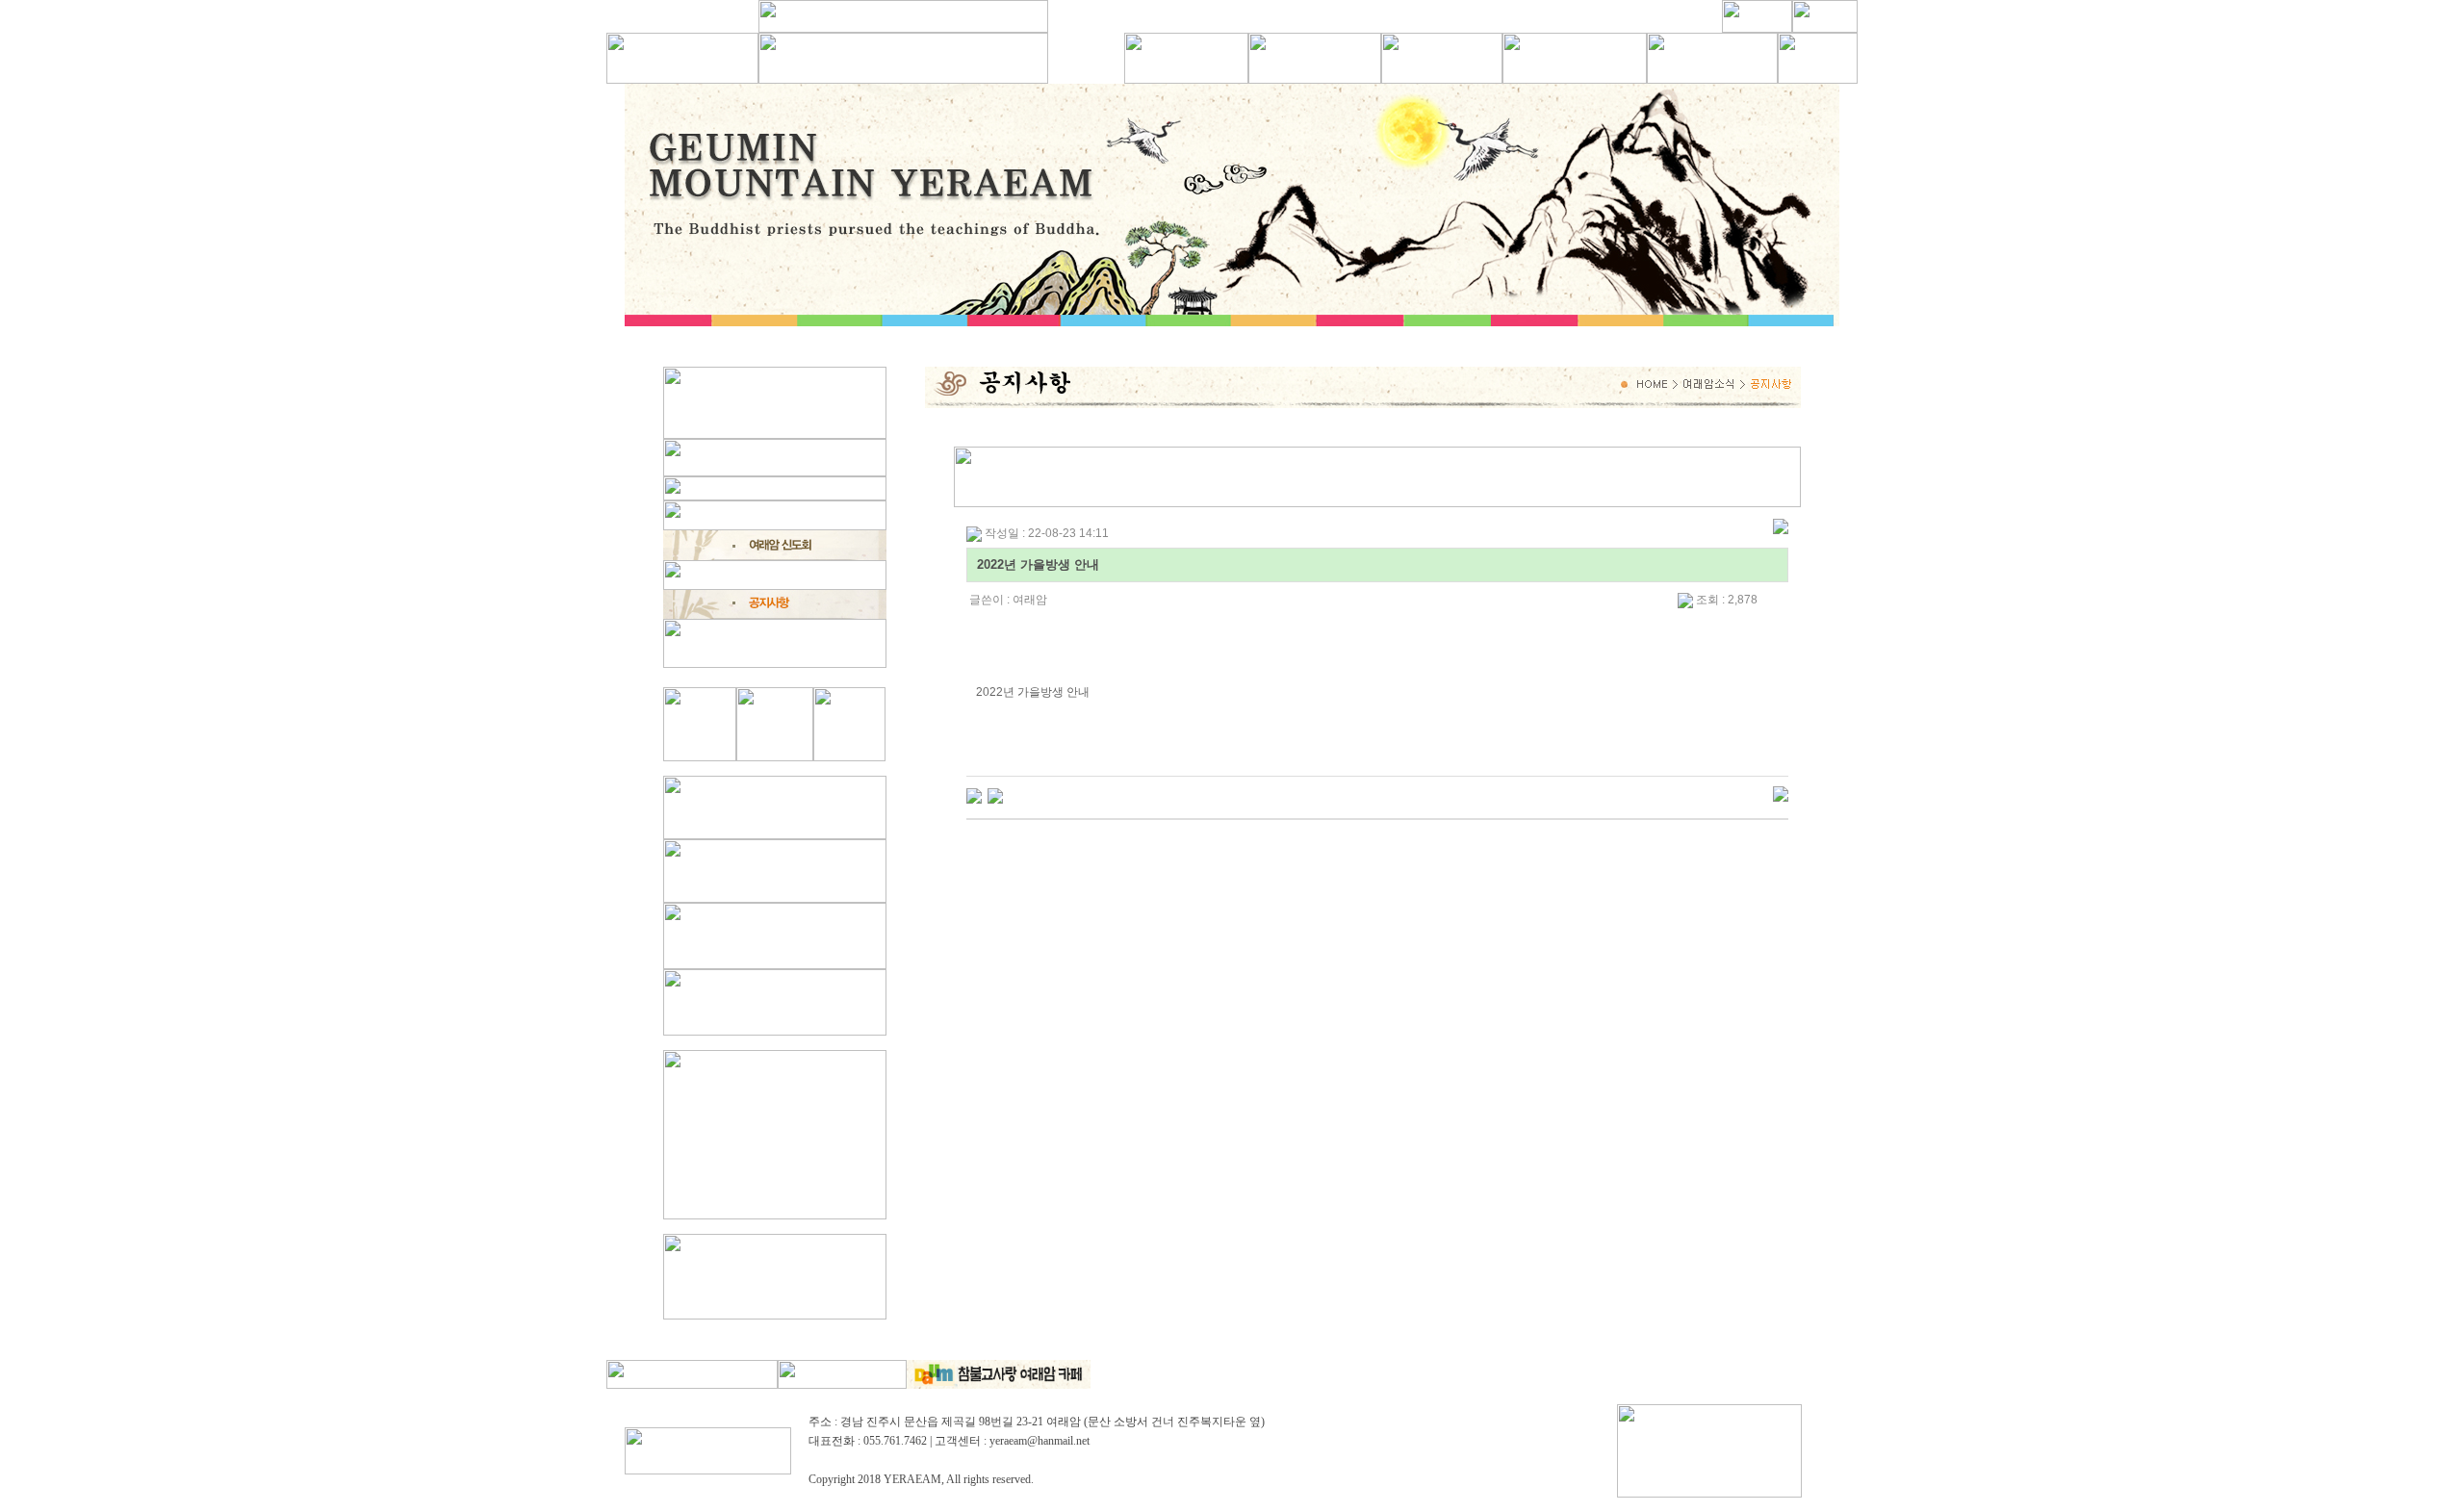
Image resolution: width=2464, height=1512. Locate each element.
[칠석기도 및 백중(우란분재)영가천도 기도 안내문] (995, 795)
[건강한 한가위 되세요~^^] (974, 795)
